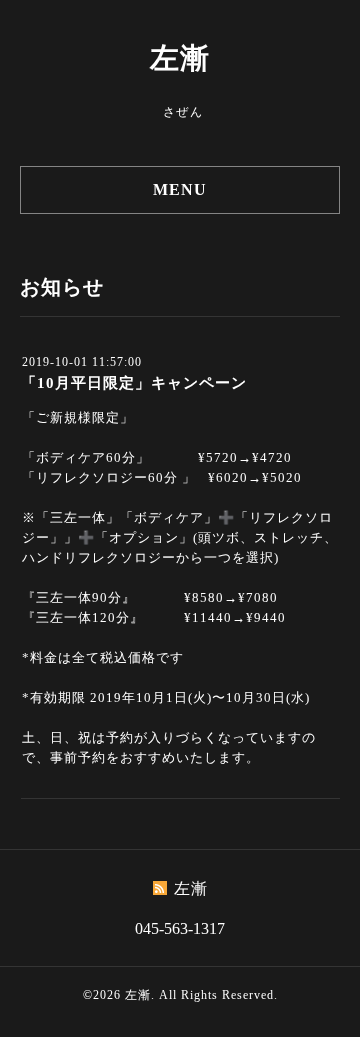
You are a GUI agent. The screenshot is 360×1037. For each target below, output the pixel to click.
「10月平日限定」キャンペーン (134, 383)
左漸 (180, 58)
